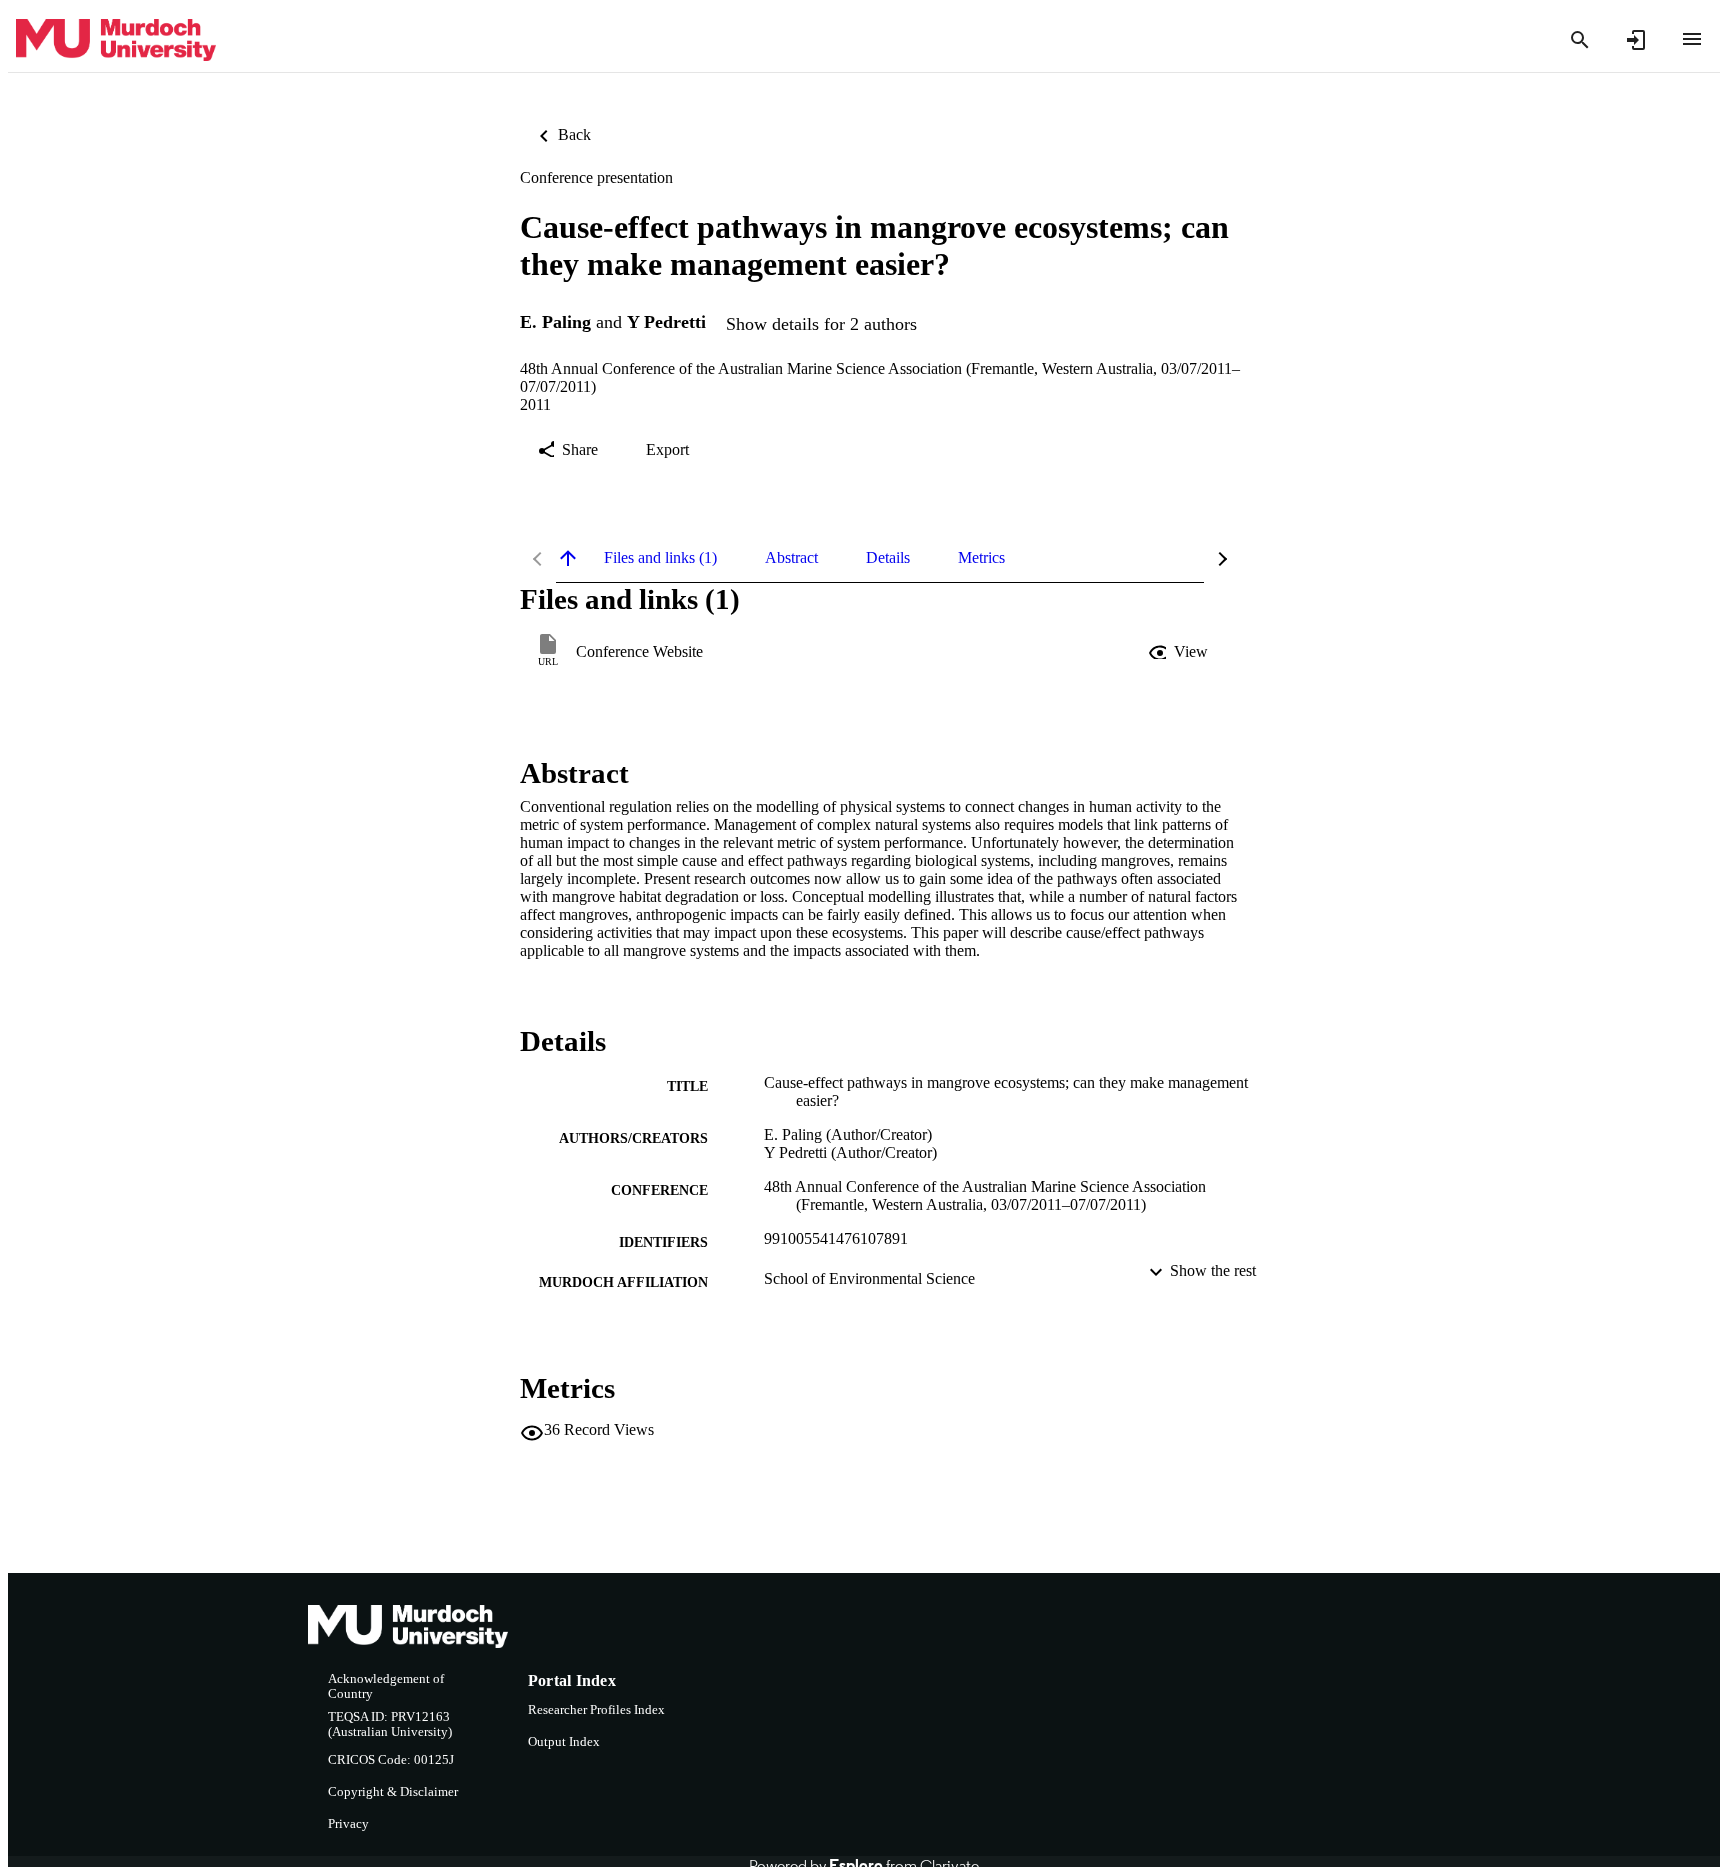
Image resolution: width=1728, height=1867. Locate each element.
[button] (1180, 652)
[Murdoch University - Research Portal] (116, 40)
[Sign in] (1636, 40)
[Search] (1580, 40)
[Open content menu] (1692, 39)
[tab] (660, 558)
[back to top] (568, 558)
